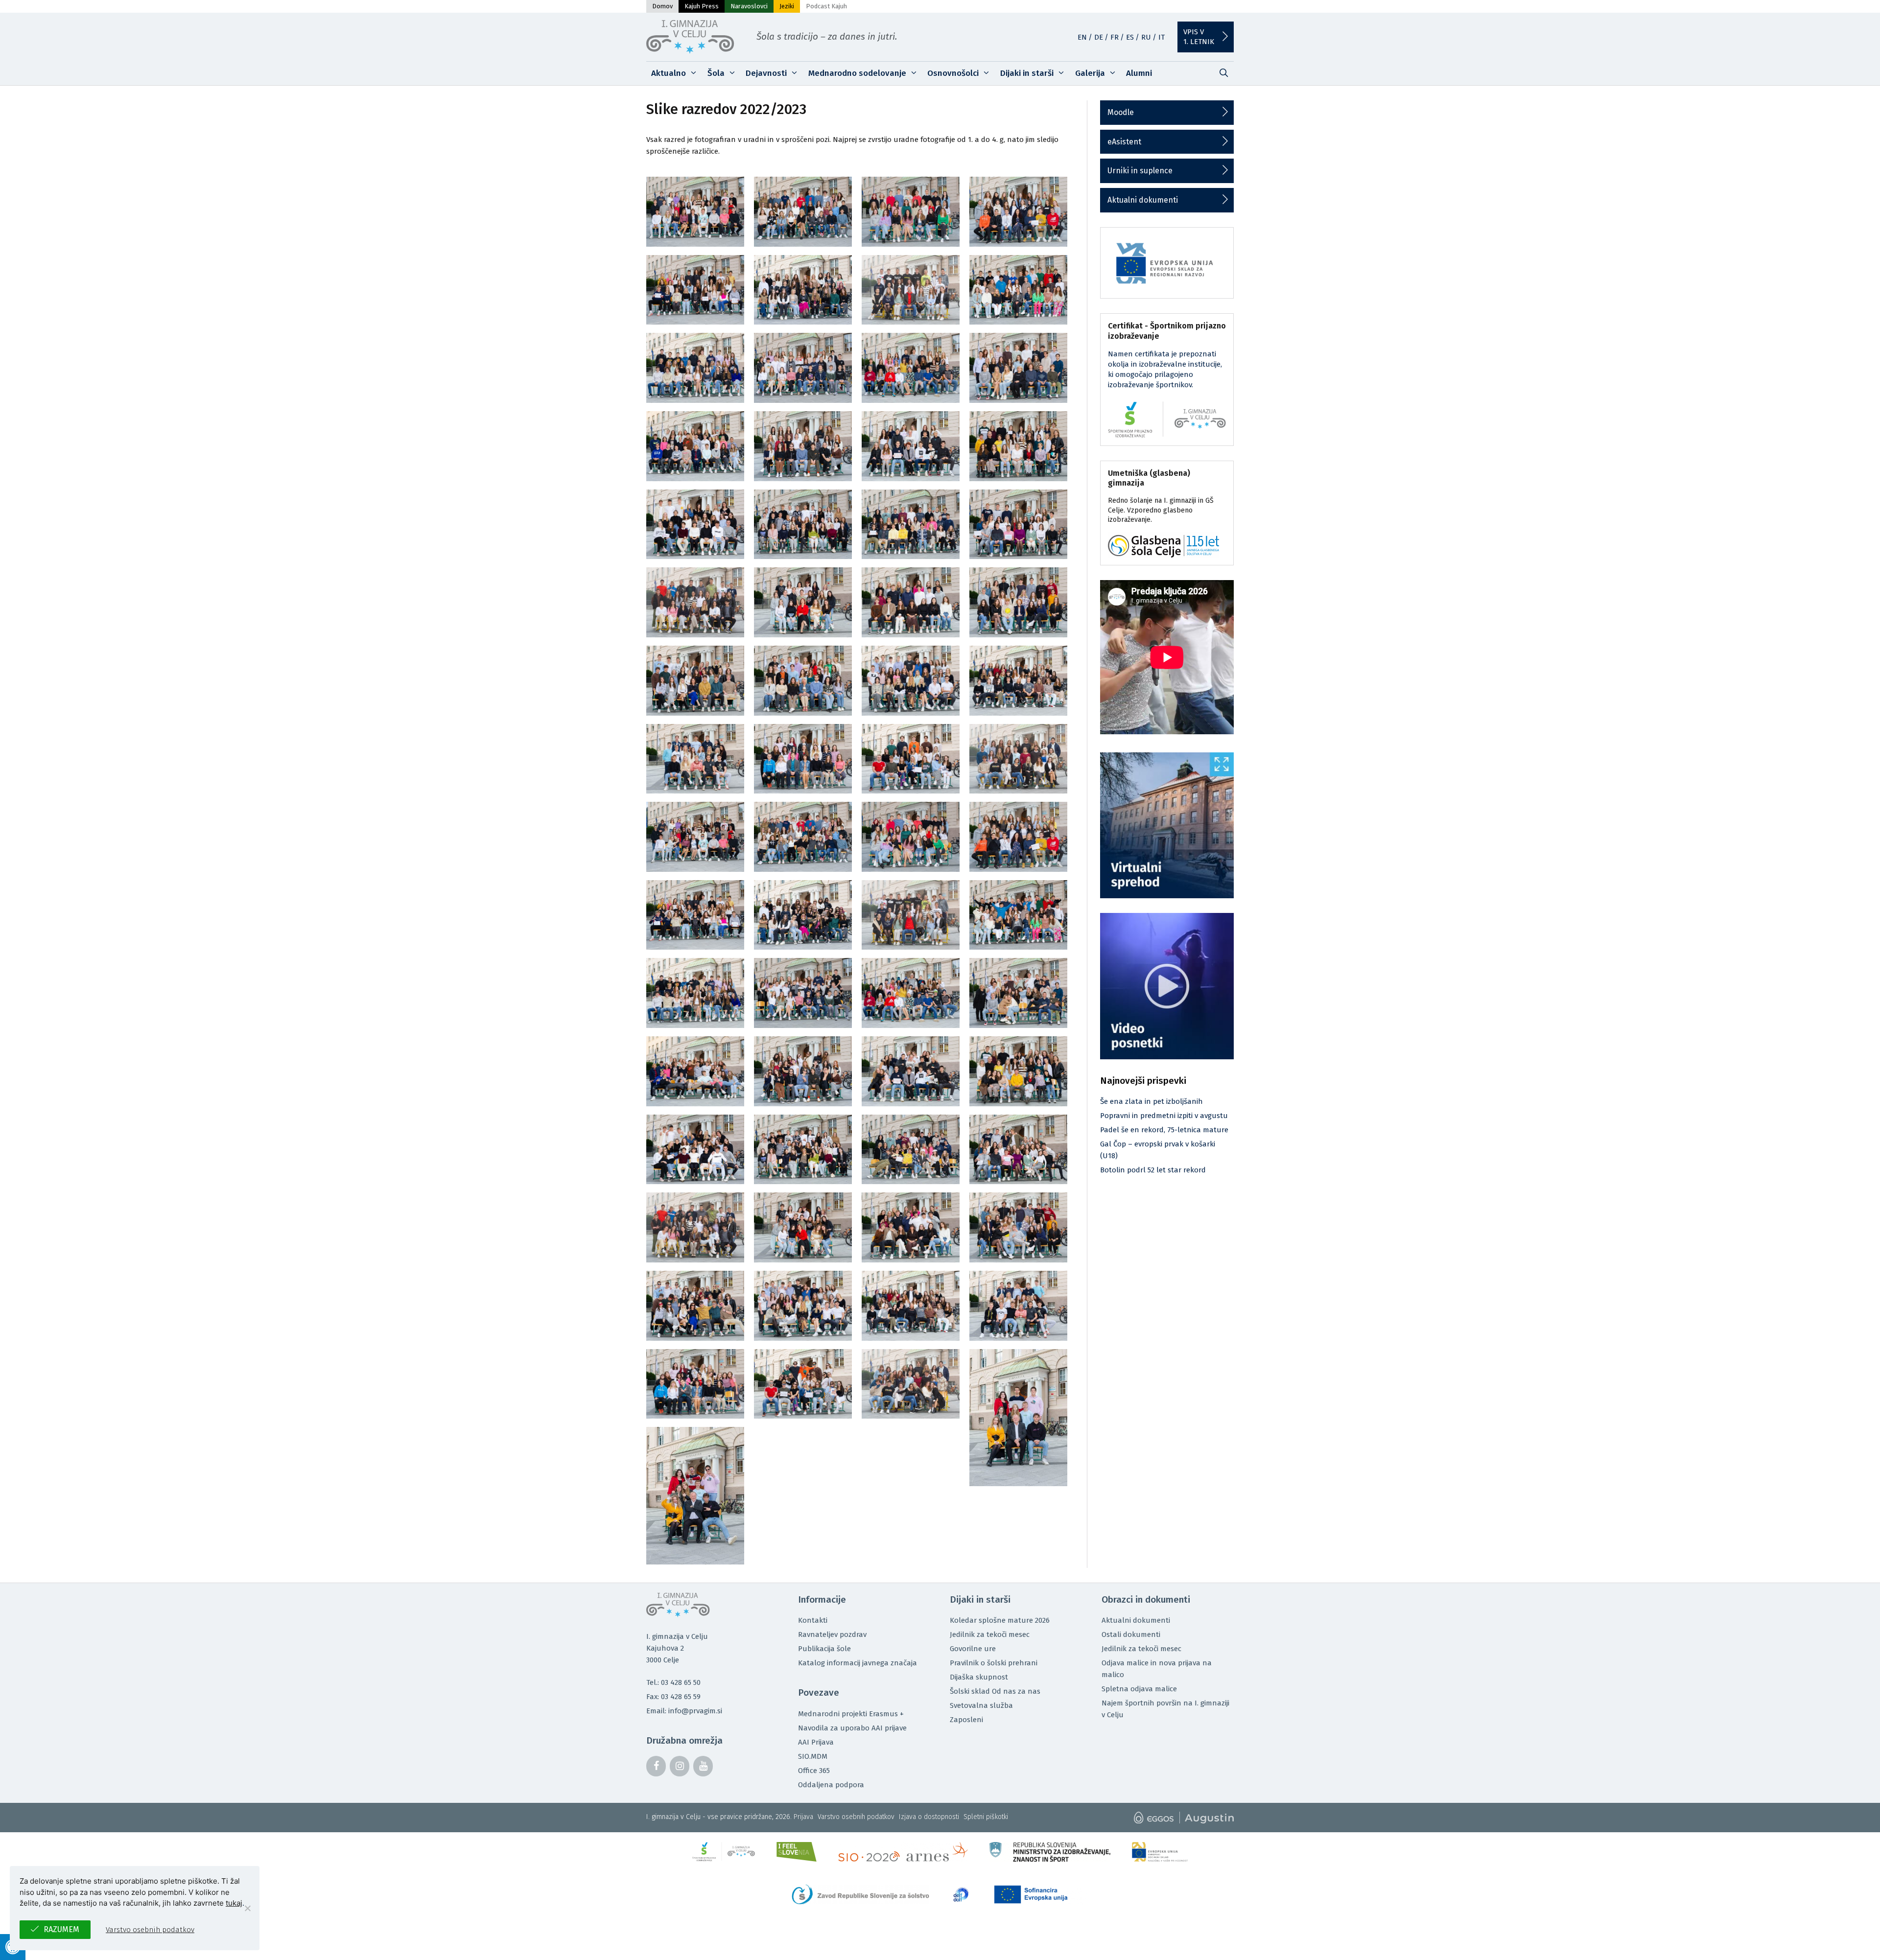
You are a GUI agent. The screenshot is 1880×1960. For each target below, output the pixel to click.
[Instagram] (680, 1766)
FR (1115, 37)
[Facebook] (656, 1766)
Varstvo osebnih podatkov (856, 1817)
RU (1146, 37)
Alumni (1139, 73)
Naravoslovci (749, 6)
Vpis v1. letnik (1199, 37)
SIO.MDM (813, 1756)
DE (1099, 37)
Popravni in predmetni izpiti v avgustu (1164, 1116)
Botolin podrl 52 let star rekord (1153, 1170)
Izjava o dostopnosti (929, 1817)
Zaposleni (966, 1720)
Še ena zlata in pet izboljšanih (1151, 1101)
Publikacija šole (824, 1649)
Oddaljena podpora (831, 1785)
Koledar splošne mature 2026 (1000, 1620)
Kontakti (813, 1620)
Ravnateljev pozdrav (832, 1634)
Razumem (61, 1929)
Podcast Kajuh (826, 6)
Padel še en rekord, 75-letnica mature (1164, 1130)
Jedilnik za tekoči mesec (990, 1634)
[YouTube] (703, 1766)
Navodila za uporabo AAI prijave (852, 1728)
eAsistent (1124, 142)
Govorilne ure (973, 1649)
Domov (662, 6)
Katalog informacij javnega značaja (858, 1663)
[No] (247, 1908)
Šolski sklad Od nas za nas (995, 1691)
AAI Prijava (816, 1742)
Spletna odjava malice (1139, 1689)
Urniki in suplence (1140, 171)
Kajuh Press (702, 6)
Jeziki (787, 6)
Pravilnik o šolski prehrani (994, 1663)
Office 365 (814, 1771)
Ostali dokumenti (1131, 1634)
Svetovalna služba (981, 1705)
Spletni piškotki (986, 1817)
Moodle (1121, 112)
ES (1130, 37)
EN (1082, 37)
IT (1162, 37)
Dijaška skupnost (979, 1677)
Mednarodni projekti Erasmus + (851, 1714)
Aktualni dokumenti (1143, 200)
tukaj (234, 1903)
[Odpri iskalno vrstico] (1223, 73)
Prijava (803, 1817)
